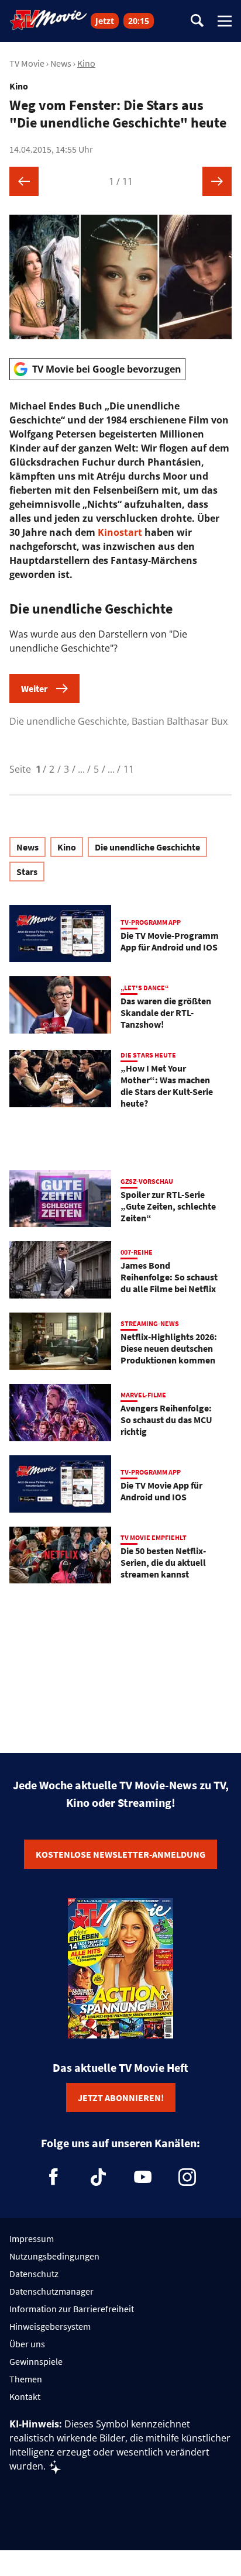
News (61, 63)
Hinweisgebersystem (50, 2326)
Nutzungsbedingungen (54, 2256)
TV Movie (27, 63)
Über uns (27, 2344)
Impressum (32, 2238)
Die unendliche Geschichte (147, 847)
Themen (26, 2379)
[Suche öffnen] (197, 21)
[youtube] (143, 2177)
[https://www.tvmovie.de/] (49, 20)
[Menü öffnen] (225, 21)
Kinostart (120, 532)
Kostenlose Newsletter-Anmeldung (120, 1854)
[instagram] (187, 2177)
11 (129, 769)
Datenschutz (34, 2274)
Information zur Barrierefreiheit (72, 2309)
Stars (27, 872)
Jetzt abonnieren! (121, 2098)
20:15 (139, 21)
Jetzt (105, 21)
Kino (86, 63)
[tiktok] (98, 2177)
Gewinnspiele (36, 2361)
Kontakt (25, 2396)
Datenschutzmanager (51, 2291)
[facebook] (54, 2177)
